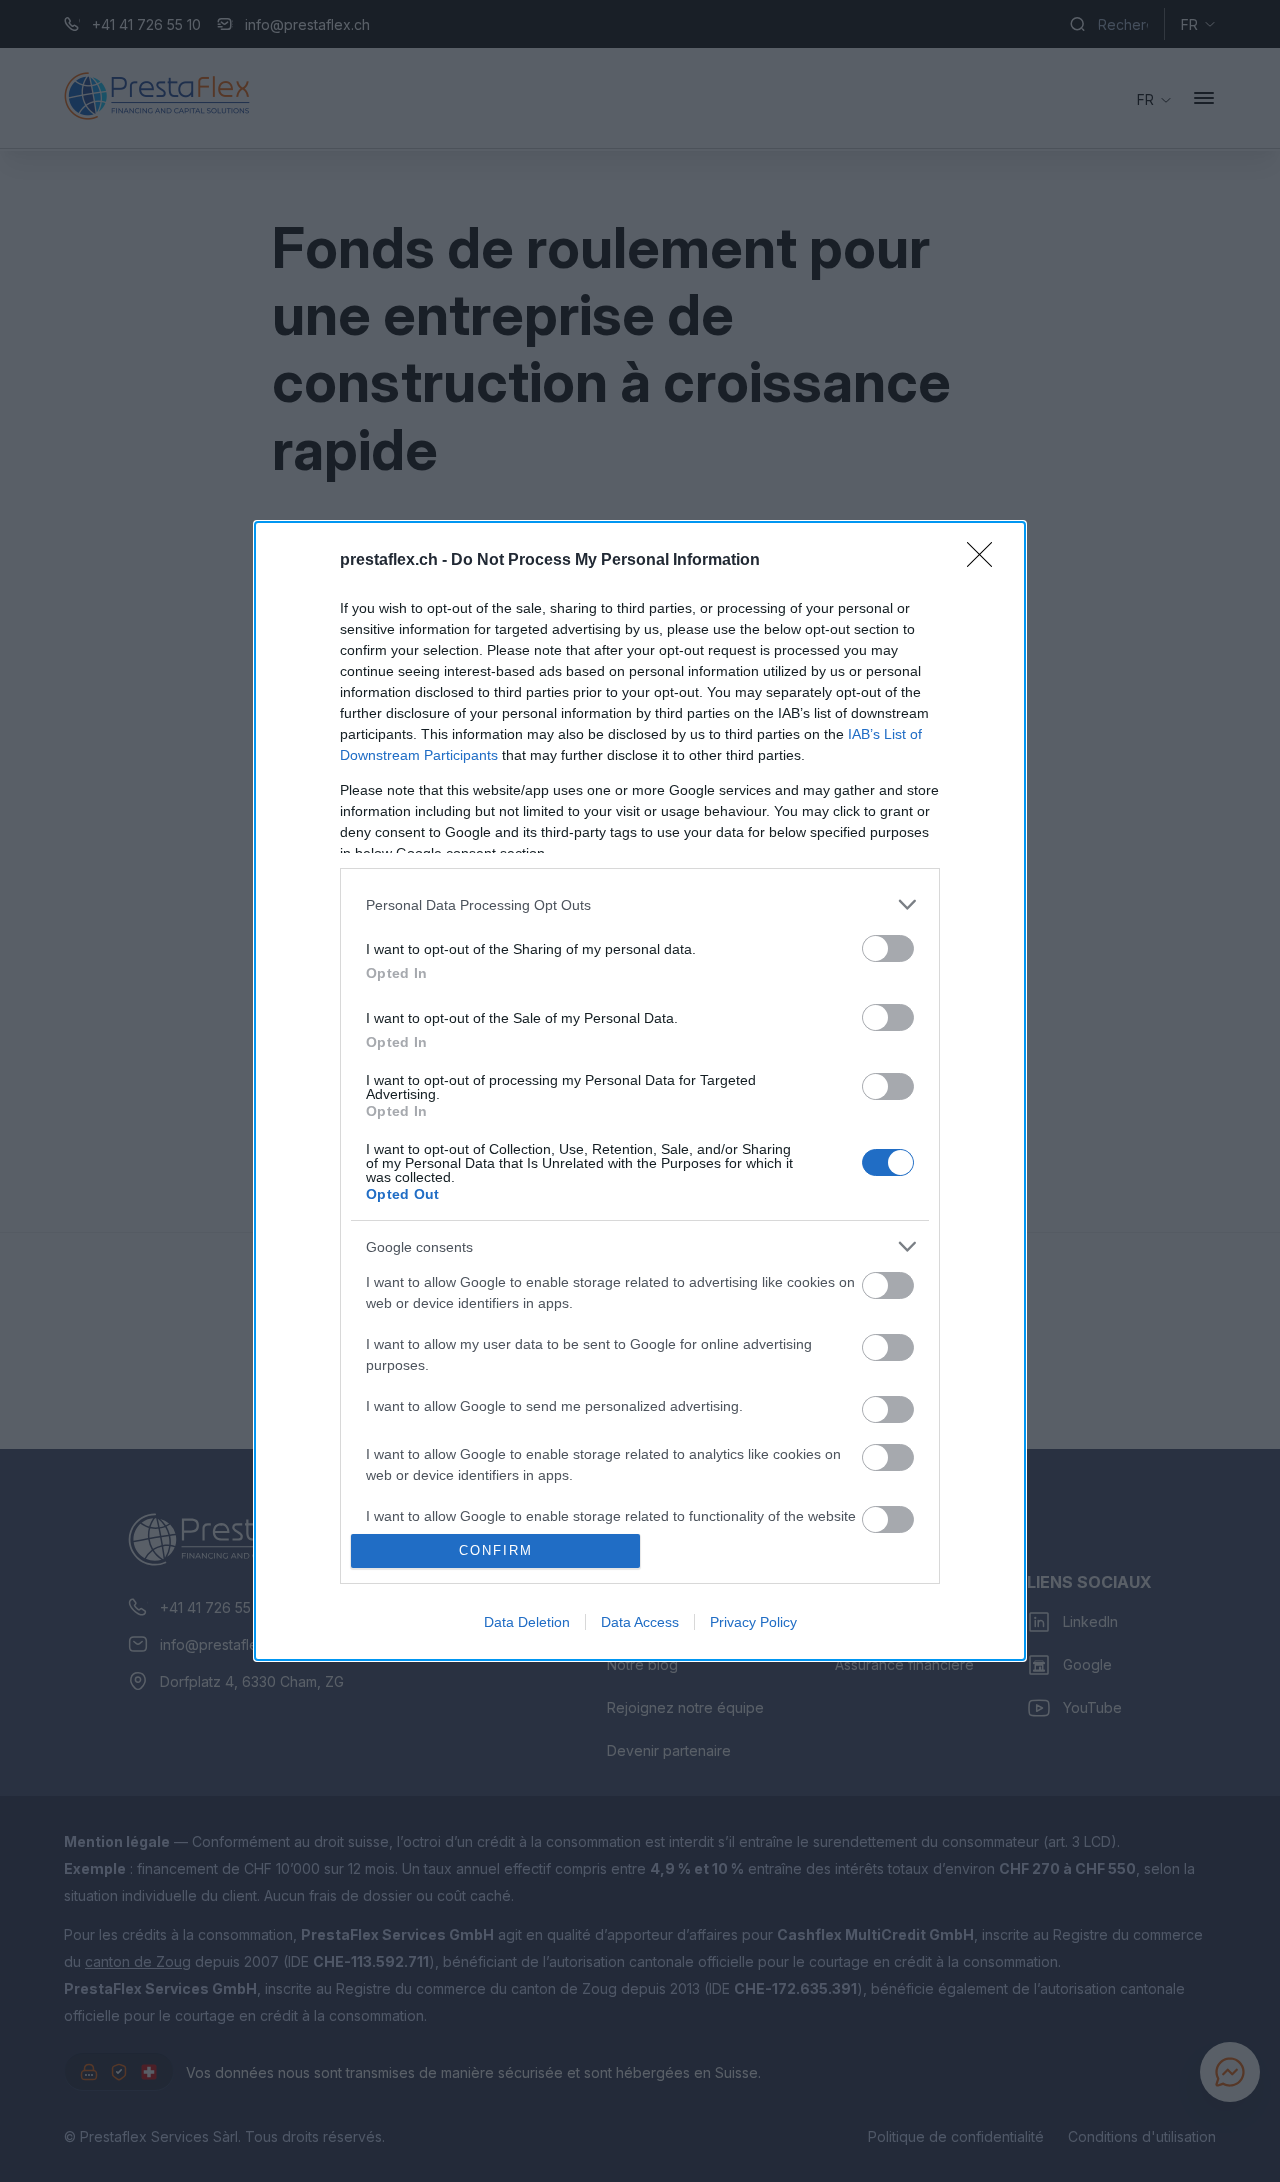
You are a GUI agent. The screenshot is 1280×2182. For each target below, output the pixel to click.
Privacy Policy (753, 1622)
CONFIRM (496, 1550)
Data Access (640, 1622)
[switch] (888, 948)
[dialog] (640, 1091)
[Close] (986, 561)
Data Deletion (527, 1622)
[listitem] (640, 904)
